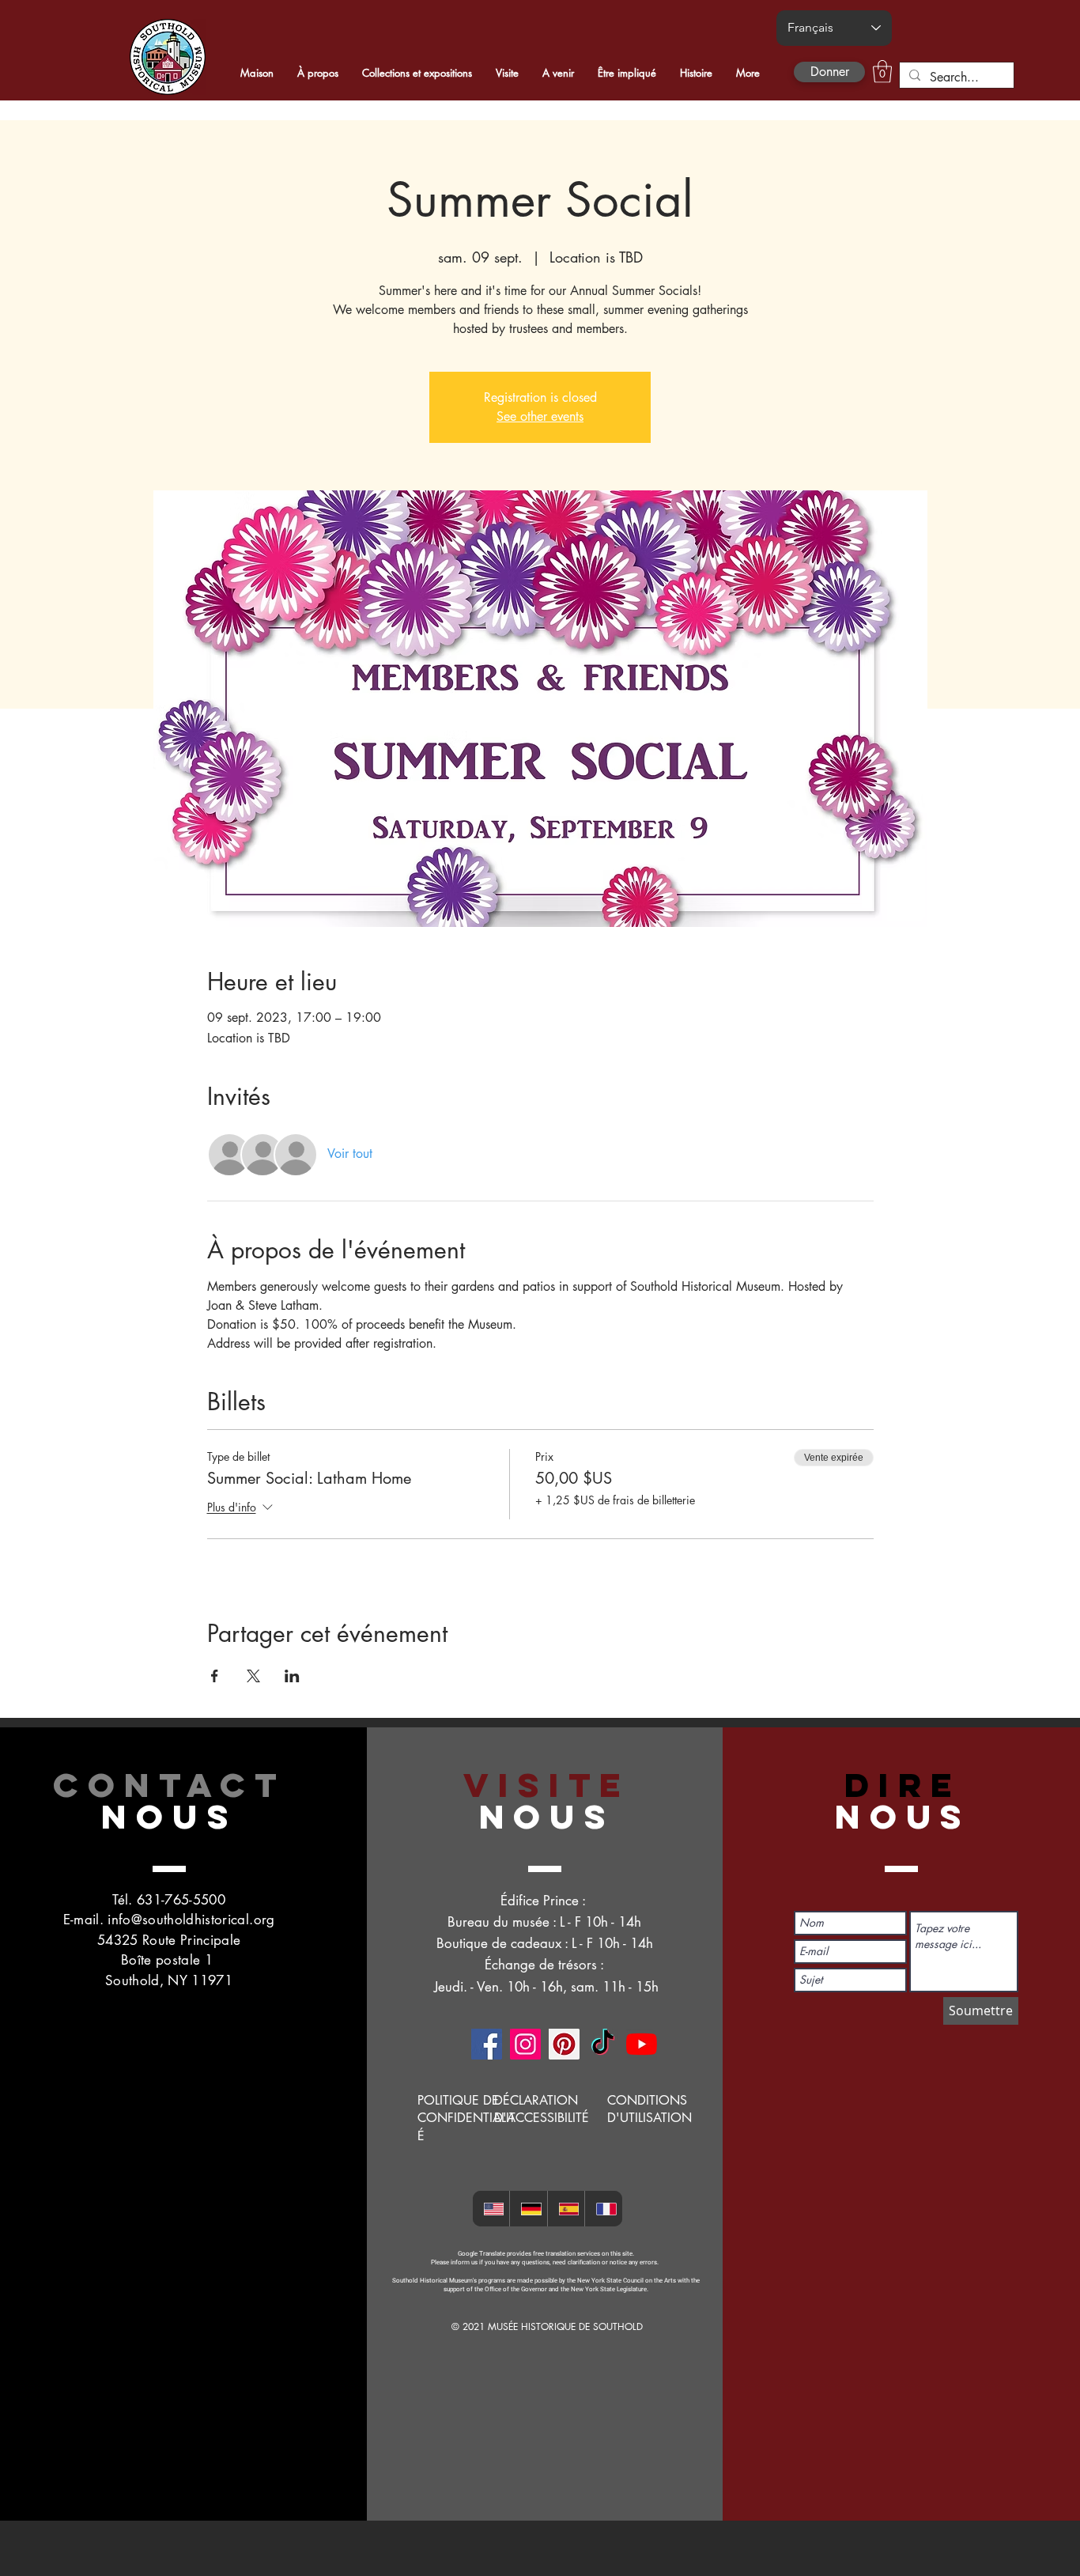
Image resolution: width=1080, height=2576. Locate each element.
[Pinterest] (564, 2044)
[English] (491, 2209)
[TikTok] (603, 2044)
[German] (528, 2209)
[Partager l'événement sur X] (253, 1676)
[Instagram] (525, 2044)
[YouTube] (642, 2044)
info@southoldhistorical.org (191, 1920)
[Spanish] (566, 2209)
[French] (603, 2209)
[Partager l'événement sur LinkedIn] (292, 1676)
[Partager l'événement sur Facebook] (215, 1676)
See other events (540, 416)
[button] (882, 72)
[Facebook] (487, 2044)
